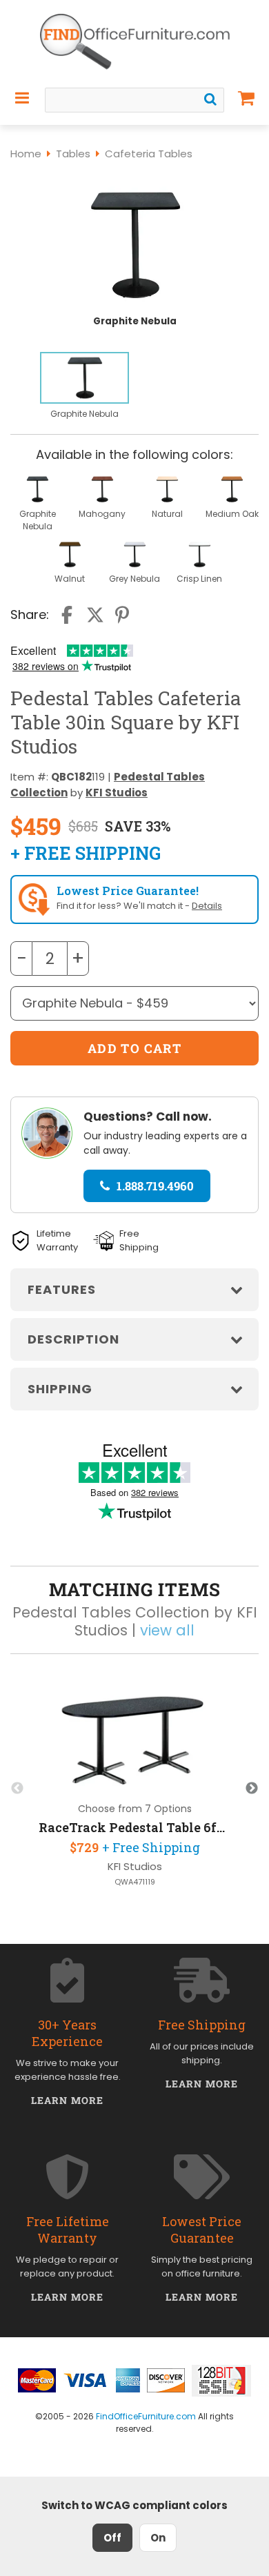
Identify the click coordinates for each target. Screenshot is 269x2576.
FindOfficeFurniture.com (146, 2416)
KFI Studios (117, 793)
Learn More (67, 2100)
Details (207, 906)
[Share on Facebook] (68, 615)
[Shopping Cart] (247, 98)
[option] (84, 386)
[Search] (210, 99)
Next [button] (252, 1789)
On (158, 2538)
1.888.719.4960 (155, 1186)
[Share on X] (95, 615)
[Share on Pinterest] (123, 615)
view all (167, 1630)
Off (112, 2538)
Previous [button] (17, 1789)
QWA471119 (135, 1882)
